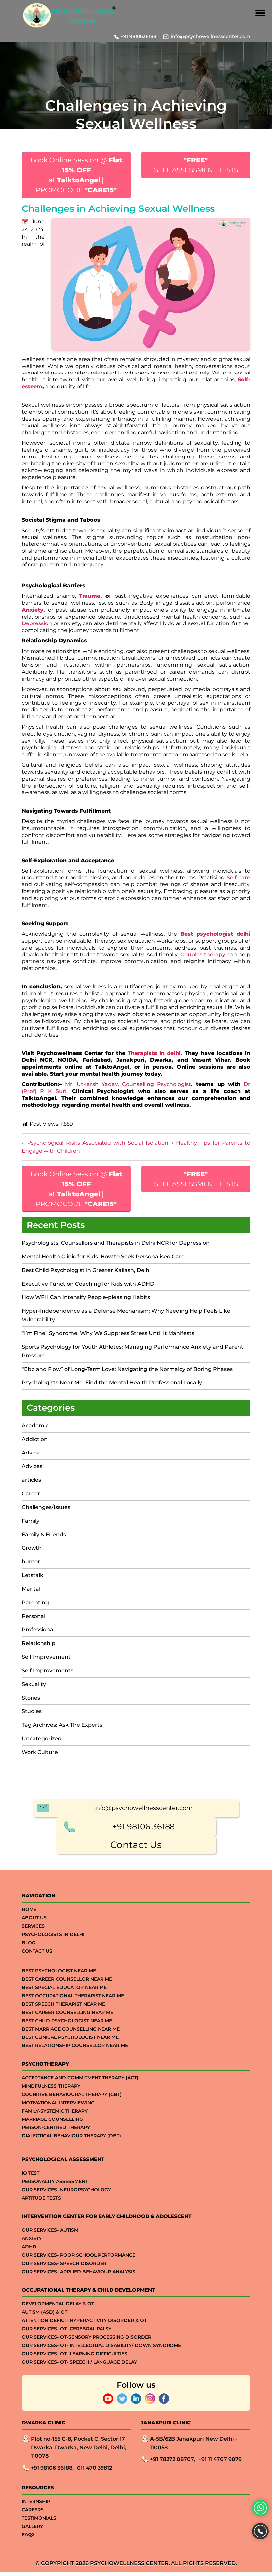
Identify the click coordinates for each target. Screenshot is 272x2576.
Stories (31, 1698)
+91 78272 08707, (172, 2459)
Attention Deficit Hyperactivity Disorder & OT (84, 2320)
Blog (29, 1943)
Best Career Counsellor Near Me (67, 1979)
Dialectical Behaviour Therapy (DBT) (71, 2136)
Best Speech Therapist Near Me (63, 2004)
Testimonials (39, 2518)
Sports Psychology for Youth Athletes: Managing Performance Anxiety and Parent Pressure (133, 1351)
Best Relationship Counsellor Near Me (75, 2045)
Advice (31, 1453)
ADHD (29, 2247)
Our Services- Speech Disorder (64, 2263)
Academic (35, 1425)
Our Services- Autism (50, 2230)
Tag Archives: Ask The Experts (62, 1725)
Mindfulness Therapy (51, 2086)
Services (33, 1926)
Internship (36, 2501)
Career (31, 1494)
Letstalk (33, 1575)
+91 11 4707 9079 (220, 2459)
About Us (34, 1918)
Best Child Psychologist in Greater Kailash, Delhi (86, 1270)
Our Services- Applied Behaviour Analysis (78, 2272)
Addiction (35, 1439)
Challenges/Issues (46, 1507)
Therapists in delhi (154, 1053)
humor (31, 1562)
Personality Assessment (55, 2181)
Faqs (28, 2534)
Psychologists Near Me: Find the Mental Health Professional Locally (112, 1383)
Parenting (35, 1602)
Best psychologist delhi (215, 934)
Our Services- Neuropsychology (66, 2190)
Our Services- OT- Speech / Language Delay (79, 2362)
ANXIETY (32, 2238)
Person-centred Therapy (56, 2127)
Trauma (90, 596)
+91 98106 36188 (144, 1827)
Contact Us (136, 1845)
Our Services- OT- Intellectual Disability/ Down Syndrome (101, 2345)
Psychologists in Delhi (53, 1934)
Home (29, 1909)
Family (31, 1521)
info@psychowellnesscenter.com (211, 36)
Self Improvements (47, 1670)
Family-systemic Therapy (55, 2111)
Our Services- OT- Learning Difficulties (74, 2354)
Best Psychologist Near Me (59, 1971)
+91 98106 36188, (52, 2468)
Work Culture (40, 1752)
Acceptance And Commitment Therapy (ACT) (80, 2078)
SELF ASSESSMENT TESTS (196, 165)
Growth (32, 1548)
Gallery (32, 2526)
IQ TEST (31, 2173)
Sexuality (34, 1684)
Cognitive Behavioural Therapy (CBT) (72, 2094)
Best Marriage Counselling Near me (71, 2029)
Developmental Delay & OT (58, 2304)
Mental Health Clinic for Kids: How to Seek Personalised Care (103, 1256)
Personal (34, 1616)
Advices (32, 1466)
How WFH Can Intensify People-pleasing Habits (86, 1297)
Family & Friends (44, 1534)
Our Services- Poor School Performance (78, 2255)
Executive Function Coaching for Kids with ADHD (89, 1284)
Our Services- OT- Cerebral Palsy (67, 2329)
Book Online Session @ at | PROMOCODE (76, 175)
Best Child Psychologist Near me (67, 2021)
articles (31, 1480)
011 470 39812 (95, 2468)
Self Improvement (46, 1657)
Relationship (38, 1643)
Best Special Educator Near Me (64, 1987)
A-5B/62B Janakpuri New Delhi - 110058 (194, 2443)
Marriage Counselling (52, 2119)
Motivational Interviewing (58, 2103)
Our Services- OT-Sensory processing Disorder (86, 2337)
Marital (31, 1589)
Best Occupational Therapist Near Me (73, 1996)
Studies (32, 1711)
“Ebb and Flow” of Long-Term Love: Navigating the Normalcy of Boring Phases (127, 1369)
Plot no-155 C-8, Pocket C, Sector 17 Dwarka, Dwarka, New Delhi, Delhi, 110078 (79, 2447)
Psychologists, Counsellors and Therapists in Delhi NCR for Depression (116, 1243)
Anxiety (33, 610)
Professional (38, 1630)
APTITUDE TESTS (41, 2198)
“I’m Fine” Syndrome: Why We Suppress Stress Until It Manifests (108, 1333)
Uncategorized (42, 1739)
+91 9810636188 (138, 36)
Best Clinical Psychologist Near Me (70, 2037)
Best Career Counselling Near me (68, 2012)
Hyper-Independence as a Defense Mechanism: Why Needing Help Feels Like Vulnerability (126, 1315)
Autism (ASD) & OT (44, 2312)
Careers (33, 2510)
